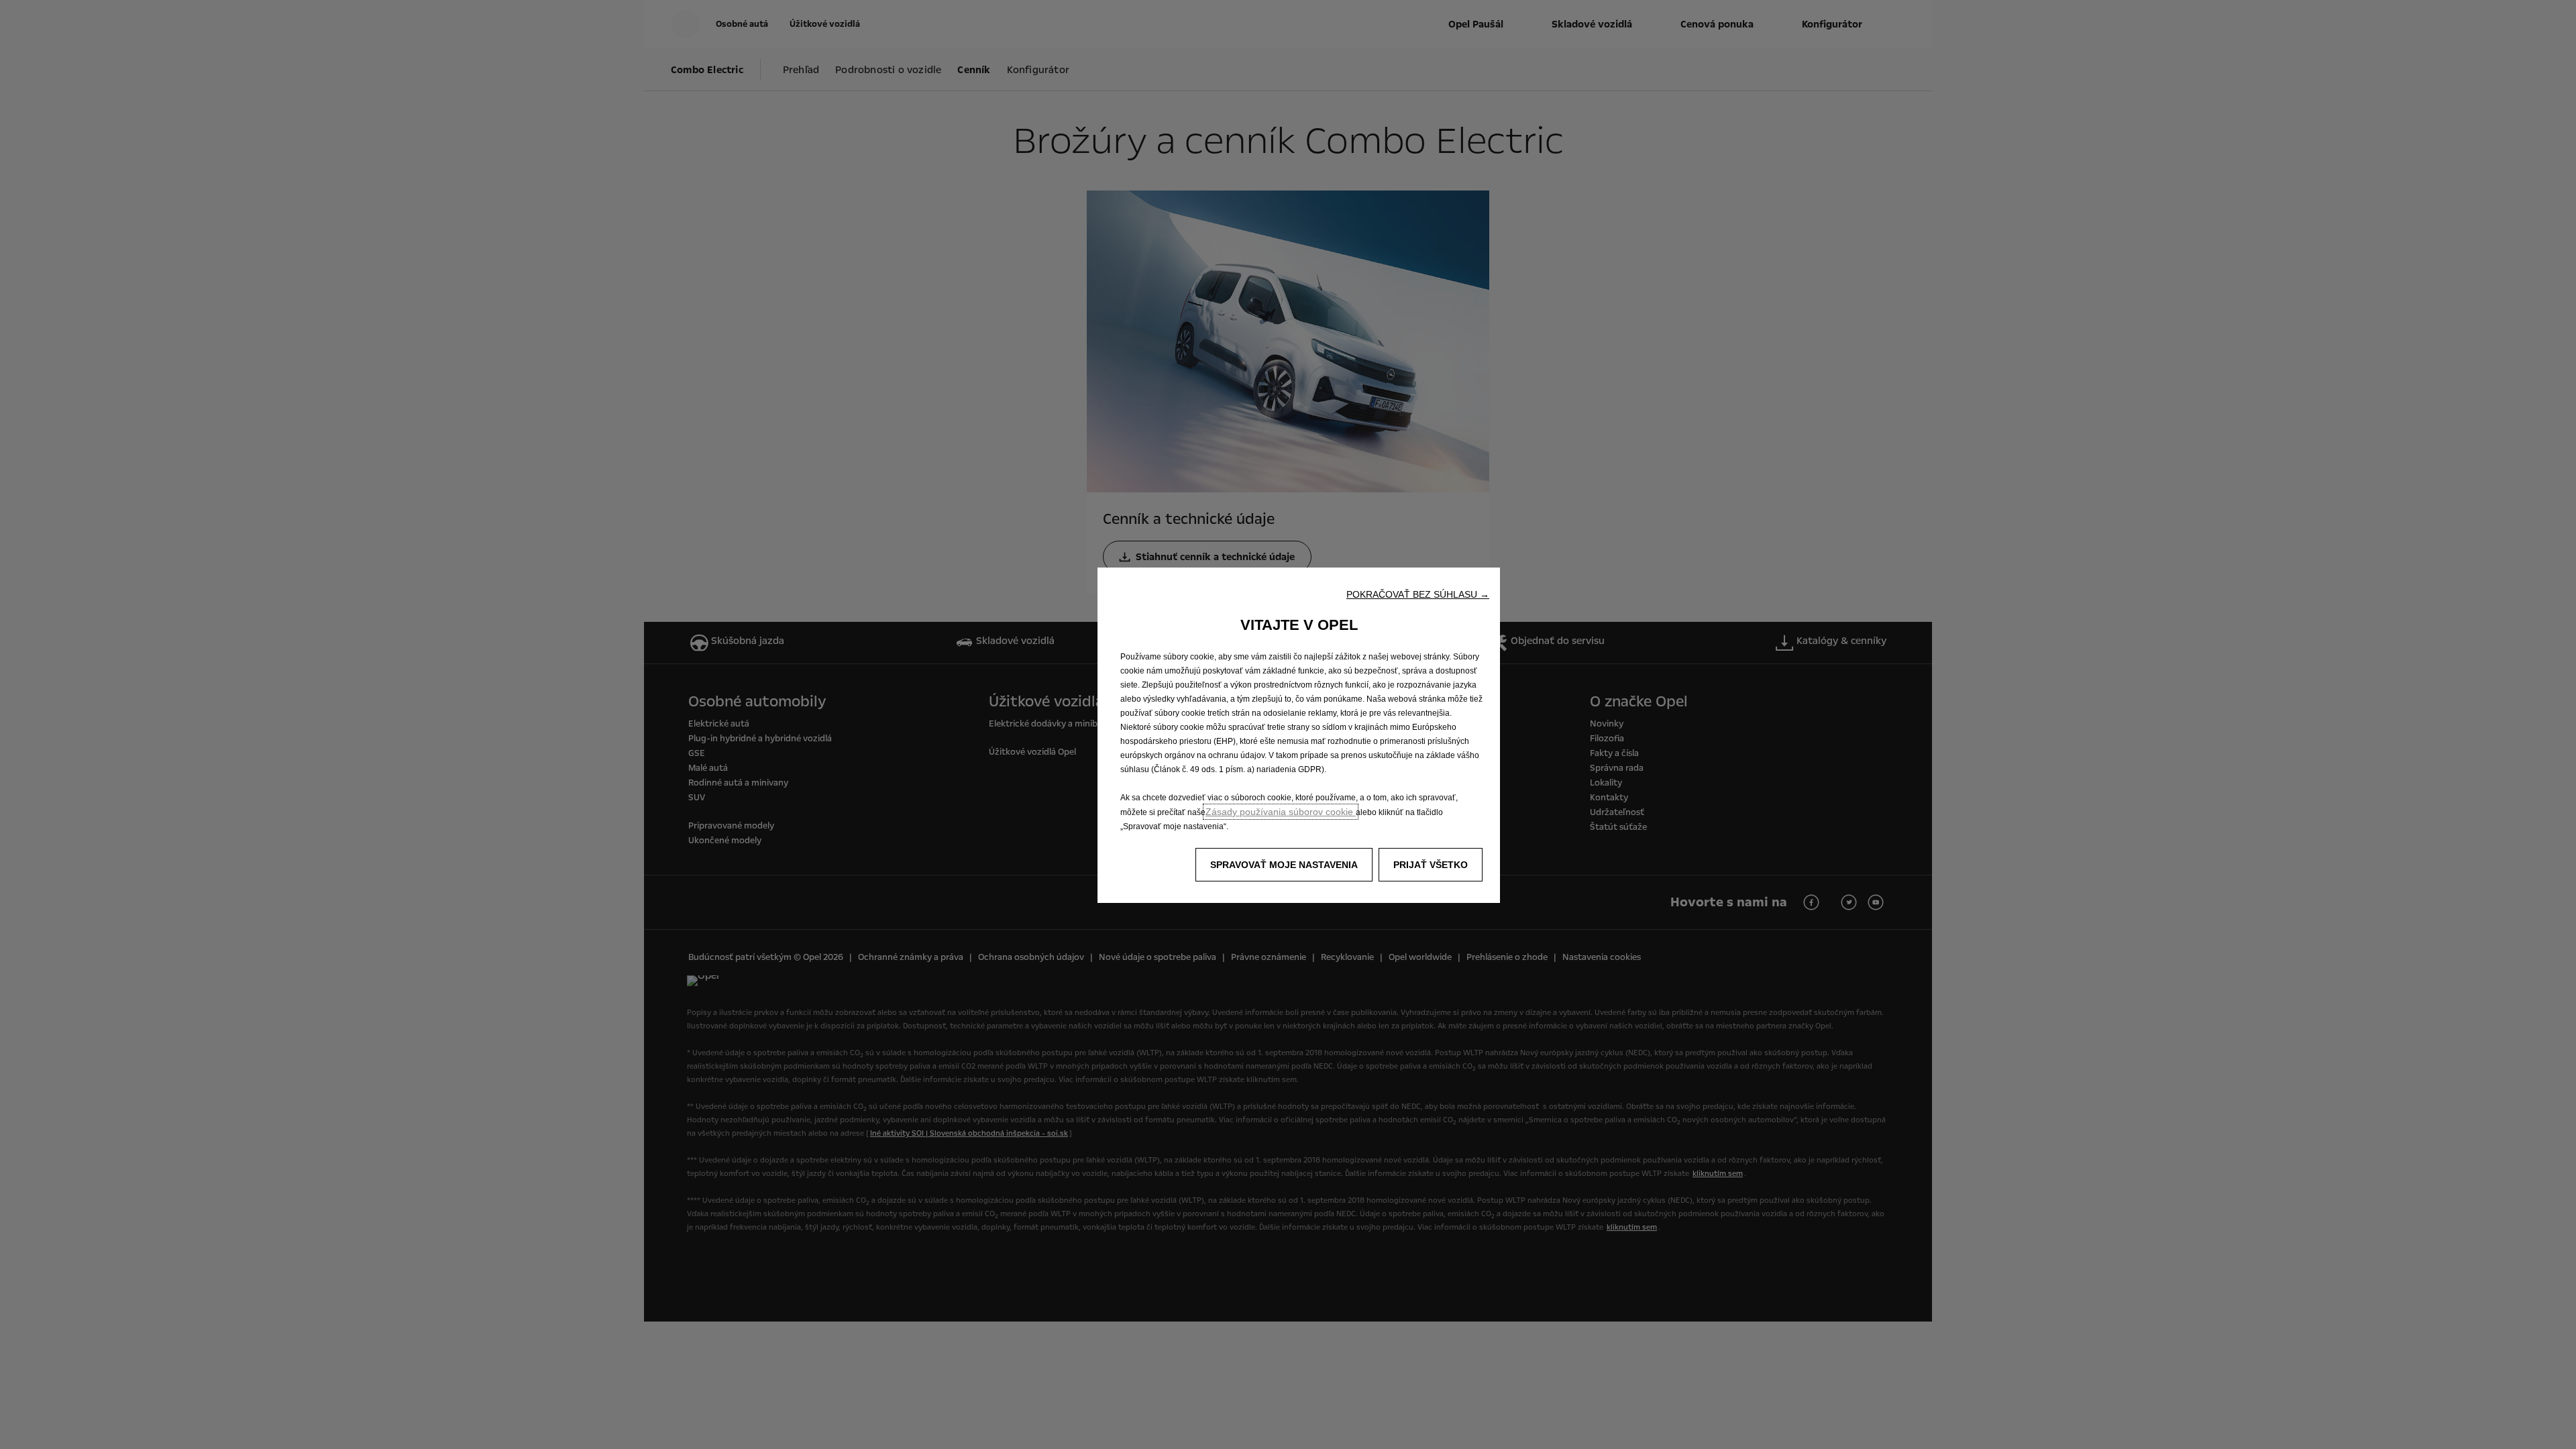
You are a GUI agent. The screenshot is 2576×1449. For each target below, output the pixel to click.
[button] (1418, 594)
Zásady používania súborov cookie (1281, 812)
